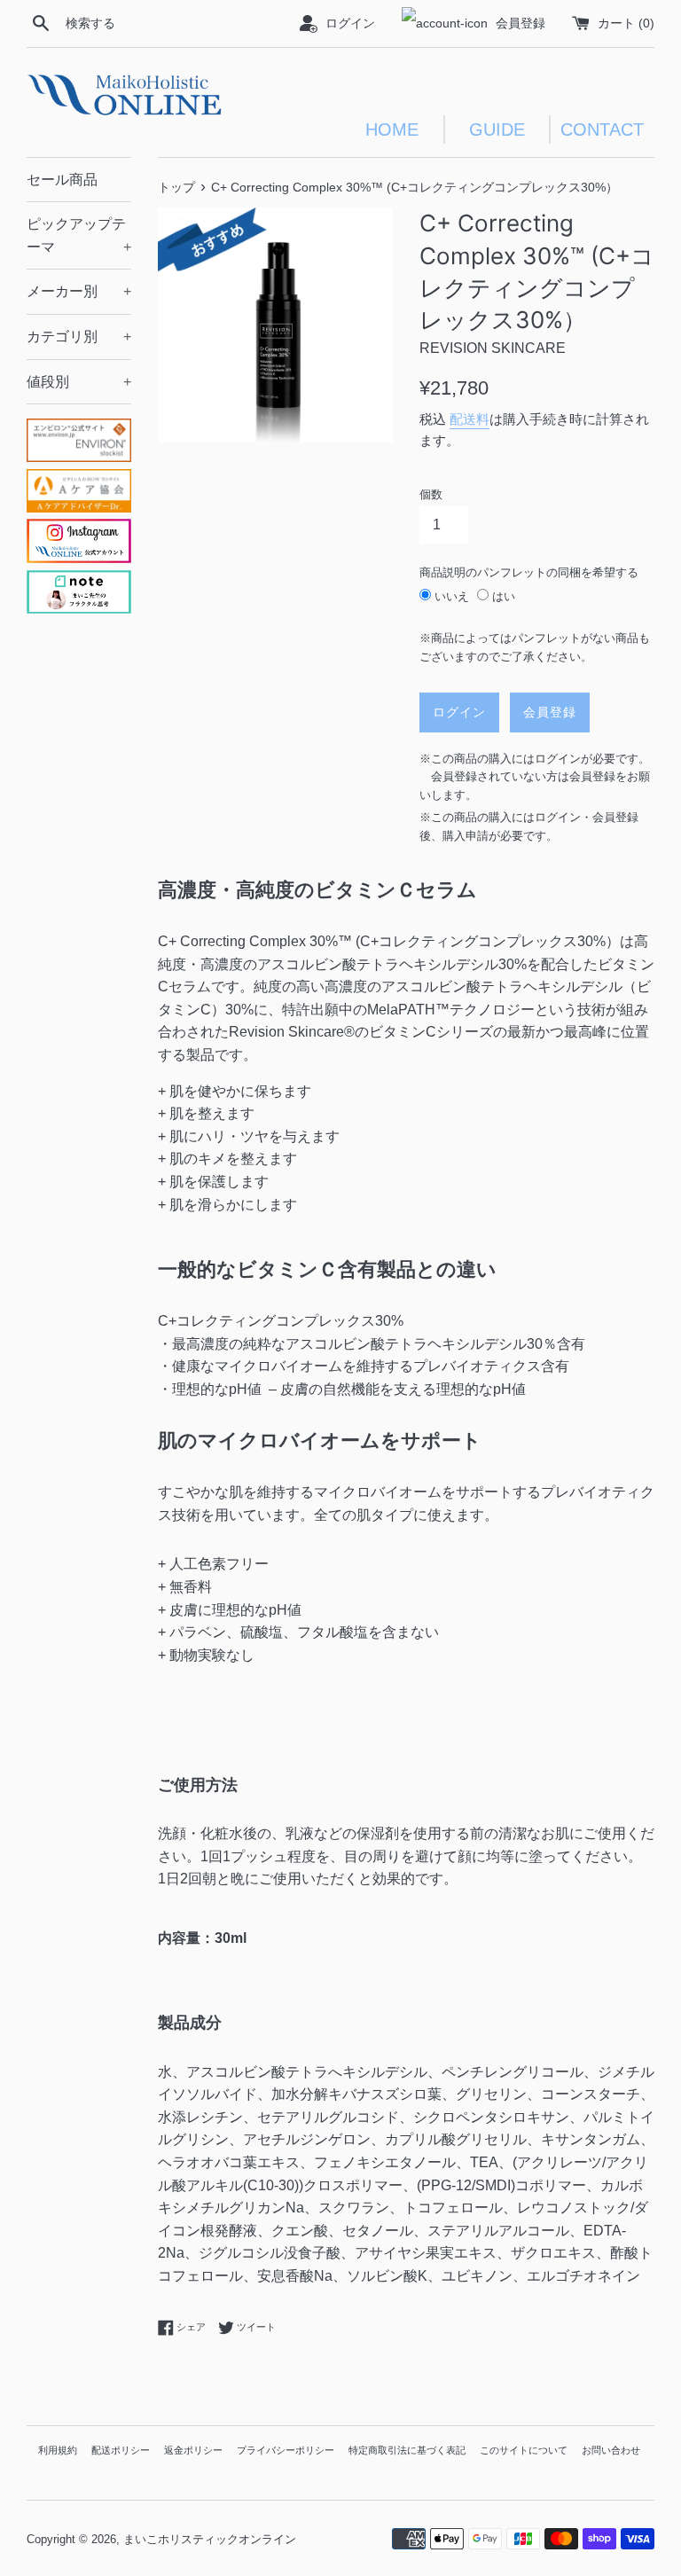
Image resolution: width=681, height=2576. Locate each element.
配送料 (470, 419)
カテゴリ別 (79, 337)
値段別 (79, 382)
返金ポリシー (193, 2450)
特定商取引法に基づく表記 (407, 2450)
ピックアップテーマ (79, 235)
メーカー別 (79, 291)
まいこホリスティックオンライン (210, 2539)
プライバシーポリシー (286, 2450)
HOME (392, 129)
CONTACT (602, 129)
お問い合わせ (611, 2450)
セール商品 (62, 180)
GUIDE (497, 129)
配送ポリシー (121, 2450)
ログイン (350, 23)
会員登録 (521, 23)
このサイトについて (524, 2450)
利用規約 (58, 2450)
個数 (431, 494)
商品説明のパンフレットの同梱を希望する (529, 572)
